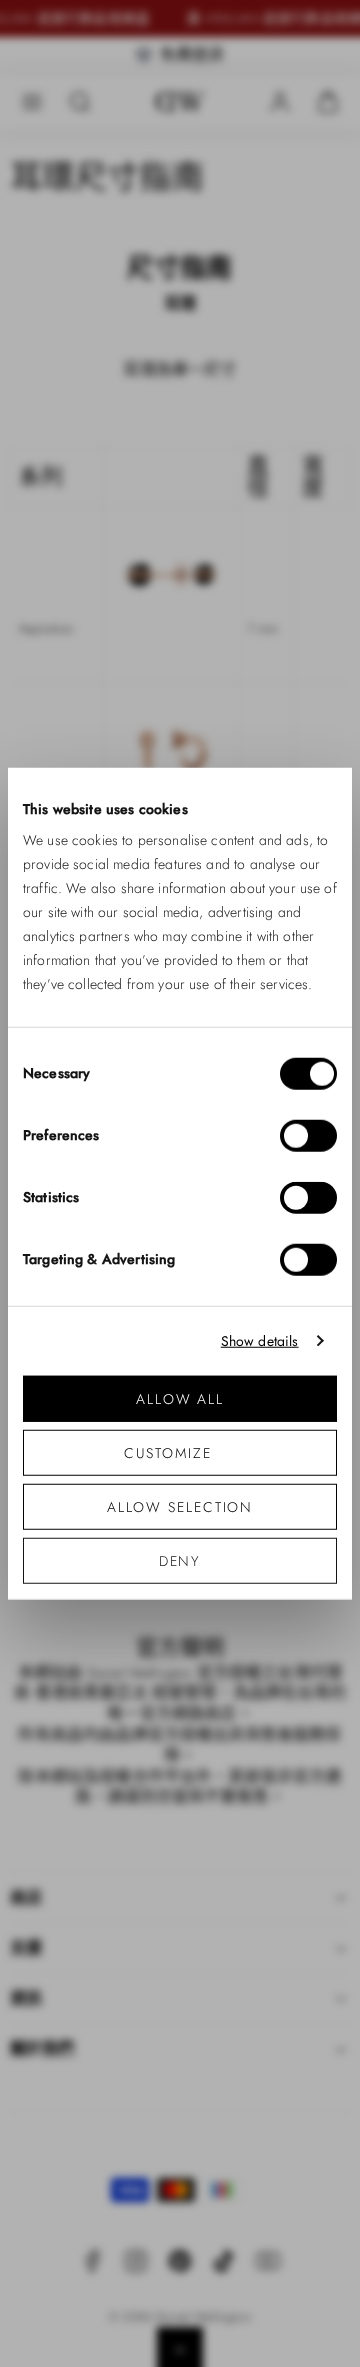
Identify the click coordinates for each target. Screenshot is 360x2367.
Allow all (180, 1399)
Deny (180, 1561)
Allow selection (180, 1507)
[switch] (308, 1136)
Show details (260, 1340)
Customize (167, 1453)
